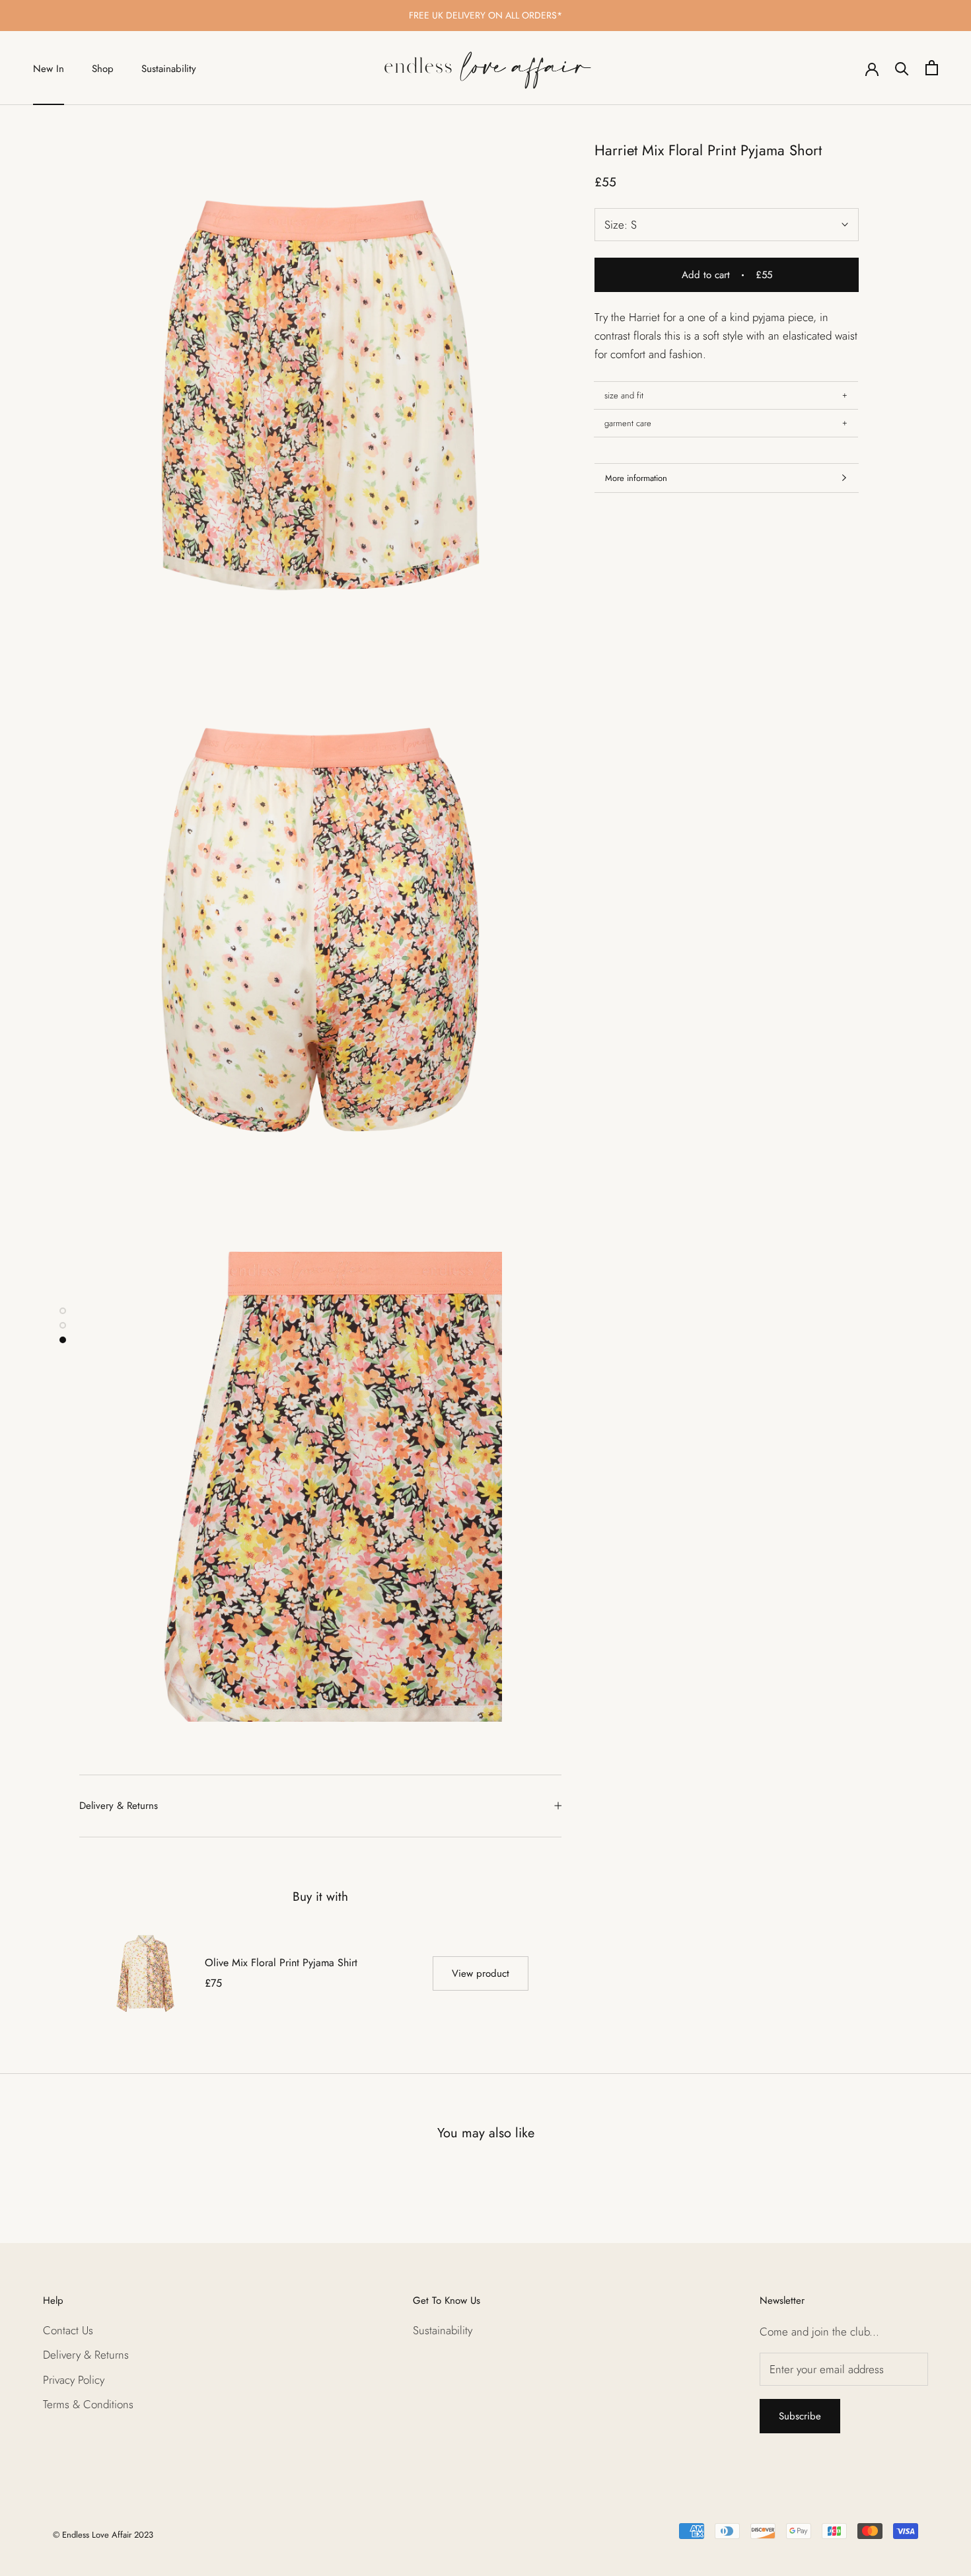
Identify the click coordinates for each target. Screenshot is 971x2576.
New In (49, 69)
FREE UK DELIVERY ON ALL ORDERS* (485, 15)
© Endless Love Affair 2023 (103, 2535)
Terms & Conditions (88, 2404)
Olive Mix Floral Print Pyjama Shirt (281, 1963)
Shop (103, 69)
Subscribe (800, 2416)
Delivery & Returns (119, 1806)
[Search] (902, 68)
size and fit (624, 395)
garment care (628, 423)
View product (481, 1973)
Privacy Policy (74, 2380)
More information (636, 478)
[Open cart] (932, 68)
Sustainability (169, 69)
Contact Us (68, 2330)
